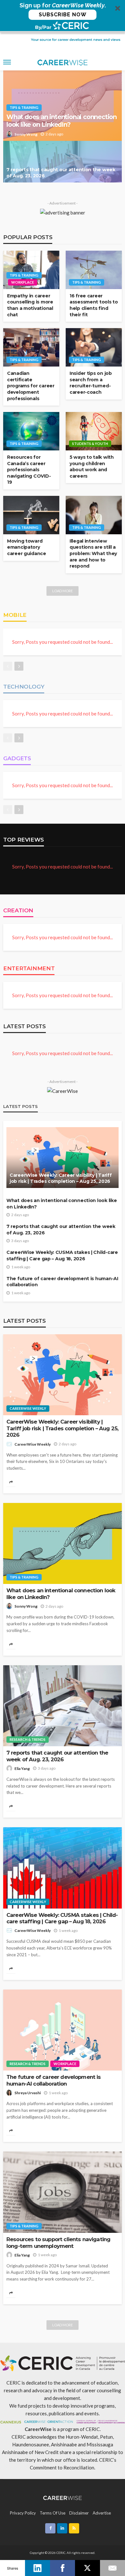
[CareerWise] (63, 2497)
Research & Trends (28, 1739)
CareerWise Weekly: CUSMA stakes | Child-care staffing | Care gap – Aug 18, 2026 (62, 1256)
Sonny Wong (26, 134)
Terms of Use (53, 2513)
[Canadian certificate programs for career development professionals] (31, 347)
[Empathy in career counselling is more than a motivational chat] (31, 270)
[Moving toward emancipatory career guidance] (31, 515)
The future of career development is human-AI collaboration (62, 1282)
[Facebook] (63, 2568)
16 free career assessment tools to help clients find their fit (94, 305)
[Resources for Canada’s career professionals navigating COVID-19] (31, 431)
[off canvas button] (7, 62)
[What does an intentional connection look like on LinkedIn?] (63, 1544)
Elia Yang (22, 1768)
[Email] (113, 2568)
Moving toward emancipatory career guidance (27, 547)
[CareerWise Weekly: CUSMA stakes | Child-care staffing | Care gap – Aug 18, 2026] (63, 1868)
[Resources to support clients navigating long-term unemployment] (63, 2192)
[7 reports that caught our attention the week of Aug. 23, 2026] (63, 162)
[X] (88, 2568)
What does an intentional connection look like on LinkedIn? (62, 121)
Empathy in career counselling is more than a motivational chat (30, 305)
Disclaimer (79, 2513)
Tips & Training (24, 107)
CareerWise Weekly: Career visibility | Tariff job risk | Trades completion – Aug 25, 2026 (61, 1178)
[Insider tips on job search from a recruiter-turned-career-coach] (94, 347)
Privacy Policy (23, 2513)
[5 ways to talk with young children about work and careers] (94, 431)
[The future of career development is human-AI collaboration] (63, 2030)
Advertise (102, 2513)
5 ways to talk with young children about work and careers (92, 467)
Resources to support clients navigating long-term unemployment (58, 2243)
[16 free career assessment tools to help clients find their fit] (94, 270)
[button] (63, 16)
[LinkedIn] (37, 2568)
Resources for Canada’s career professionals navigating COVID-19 (29, 470)
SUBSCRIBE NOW (63, 15)
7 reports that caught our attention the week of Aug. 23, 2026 (61, 173)
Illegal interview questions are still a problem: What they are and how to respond (93, 553)
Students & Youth (90, 444)
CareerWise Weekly (28, 1408)
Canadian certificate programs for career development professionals (31, 386)
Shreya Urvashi (28, 2093)
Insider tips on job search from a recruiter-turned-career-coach (91, 383)
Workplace (23, 282)
